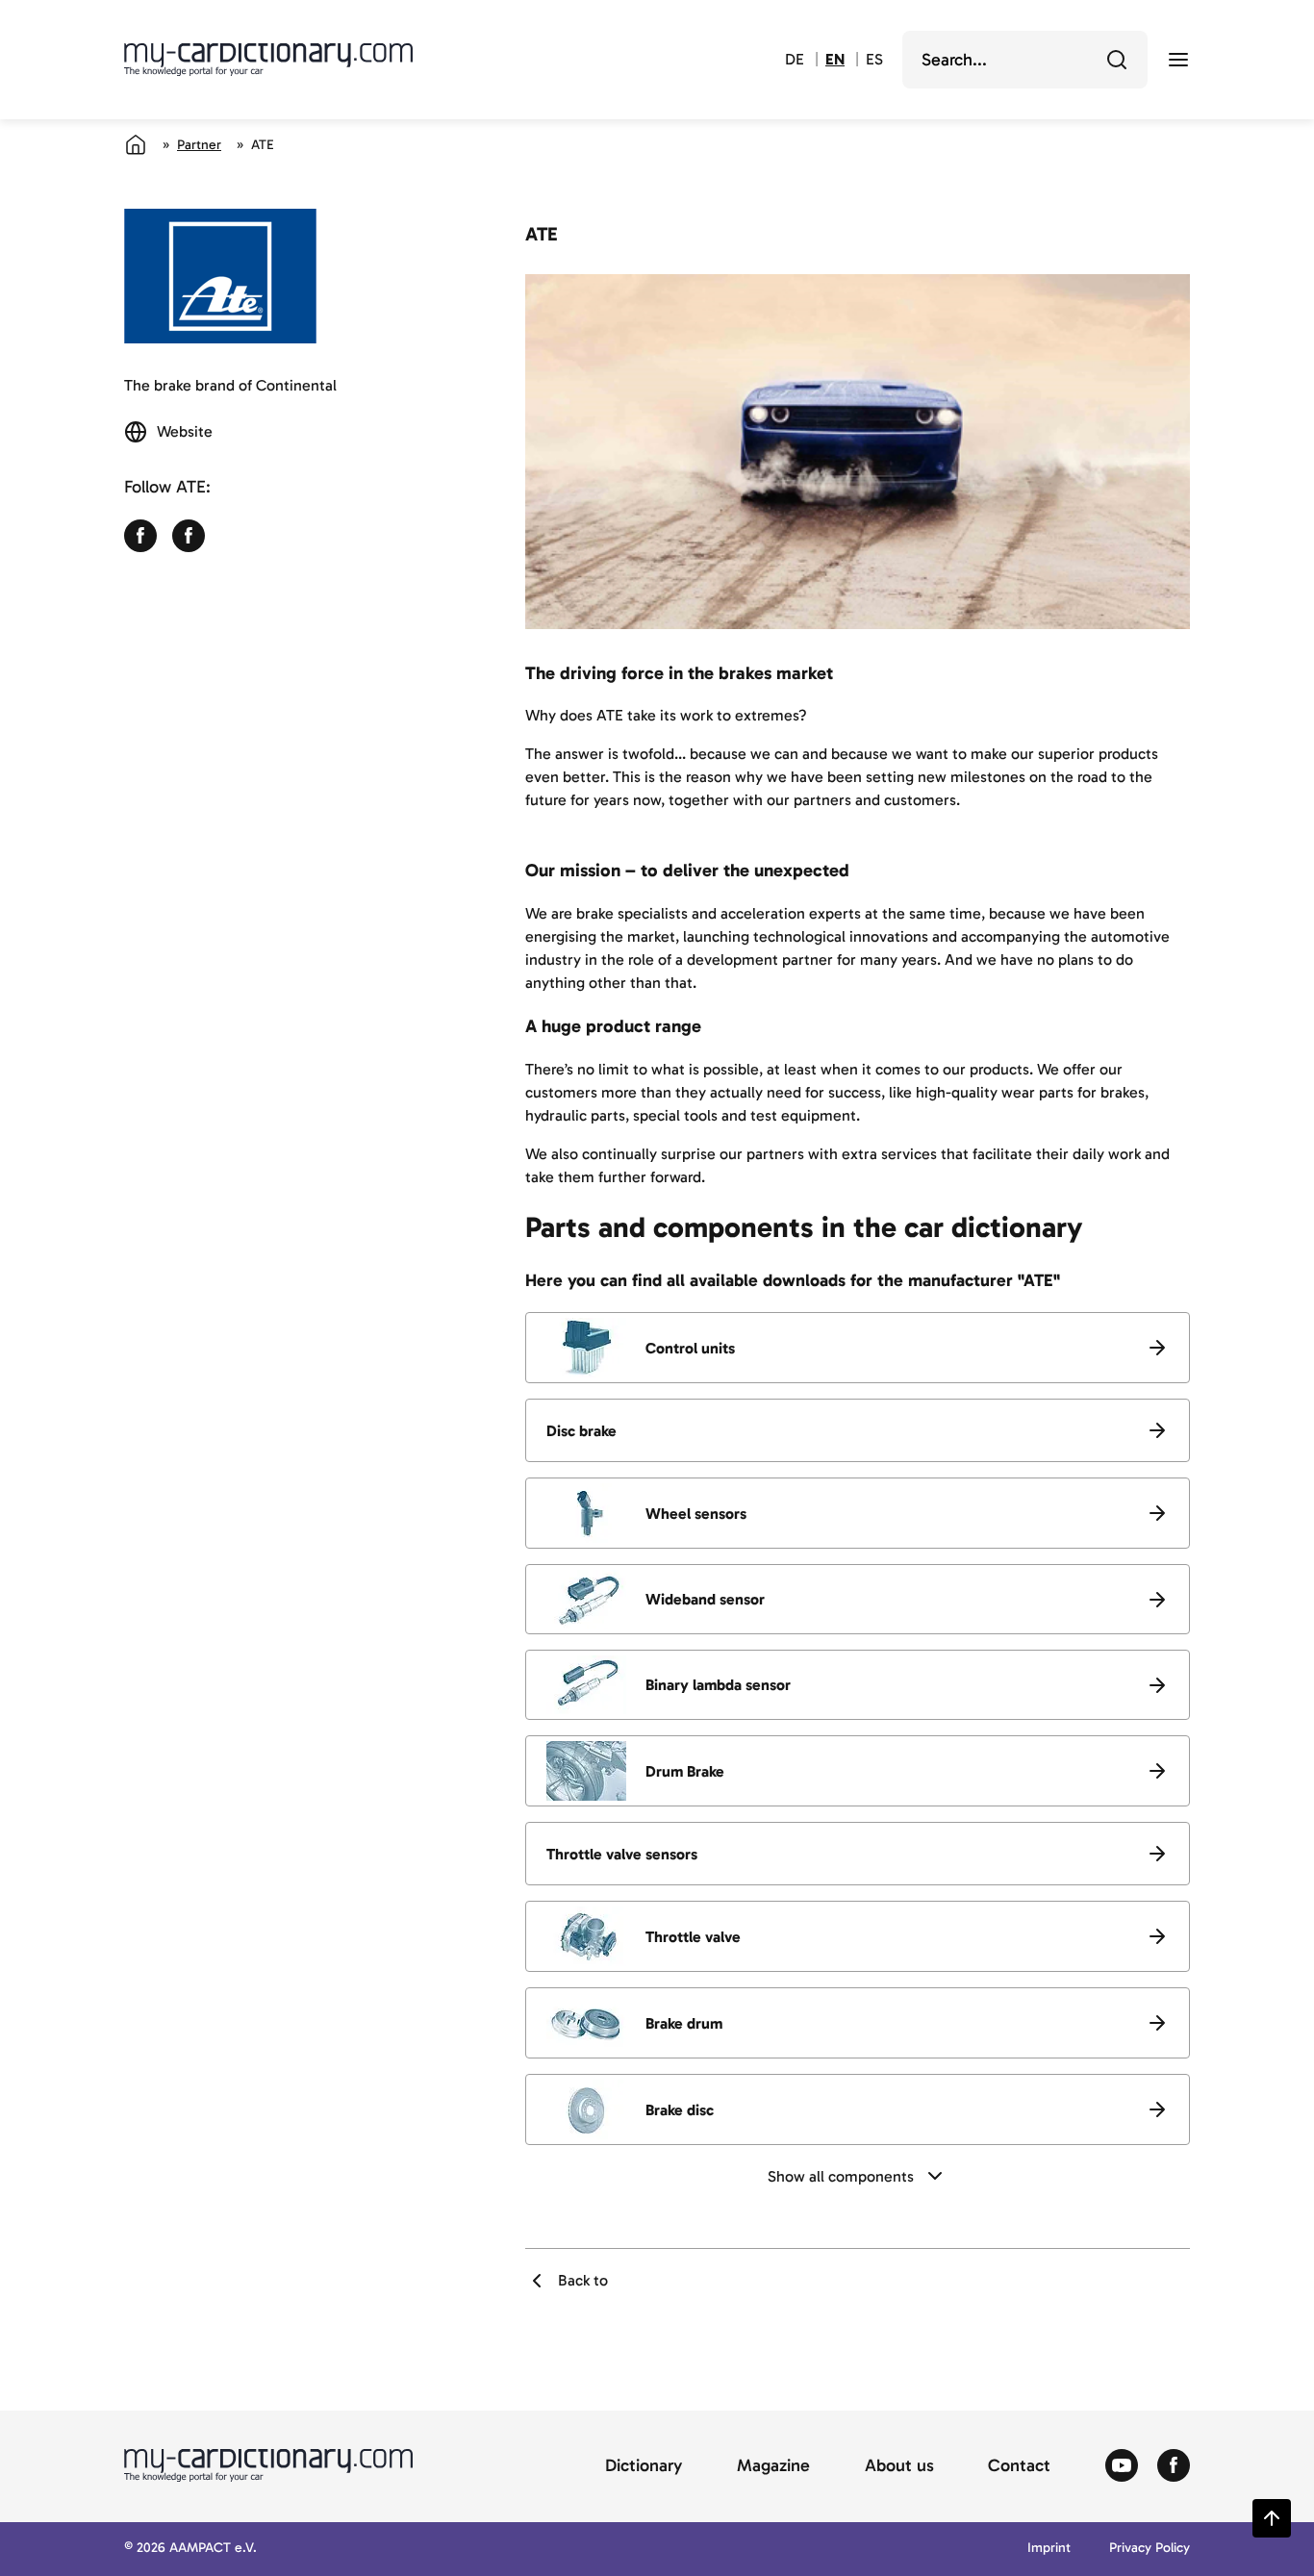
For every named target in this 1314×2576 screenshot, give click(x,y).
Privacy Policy (1150, 2549)
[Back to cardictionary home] (268, 60)
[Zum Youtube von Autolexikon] (1122, 2466)
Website (185, 431)
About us (899, 2466)
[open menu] (1178, 60)
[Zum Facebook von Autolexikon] (1174, 2466)
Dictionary (644, 2466)
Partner (199, 145)
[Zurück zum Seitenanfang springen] (1272, 2518)
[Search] (1117, 60)
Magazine (773, 2466)
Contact (1019, 2466)
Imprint (1049, 2549)
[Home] (136, 144)
